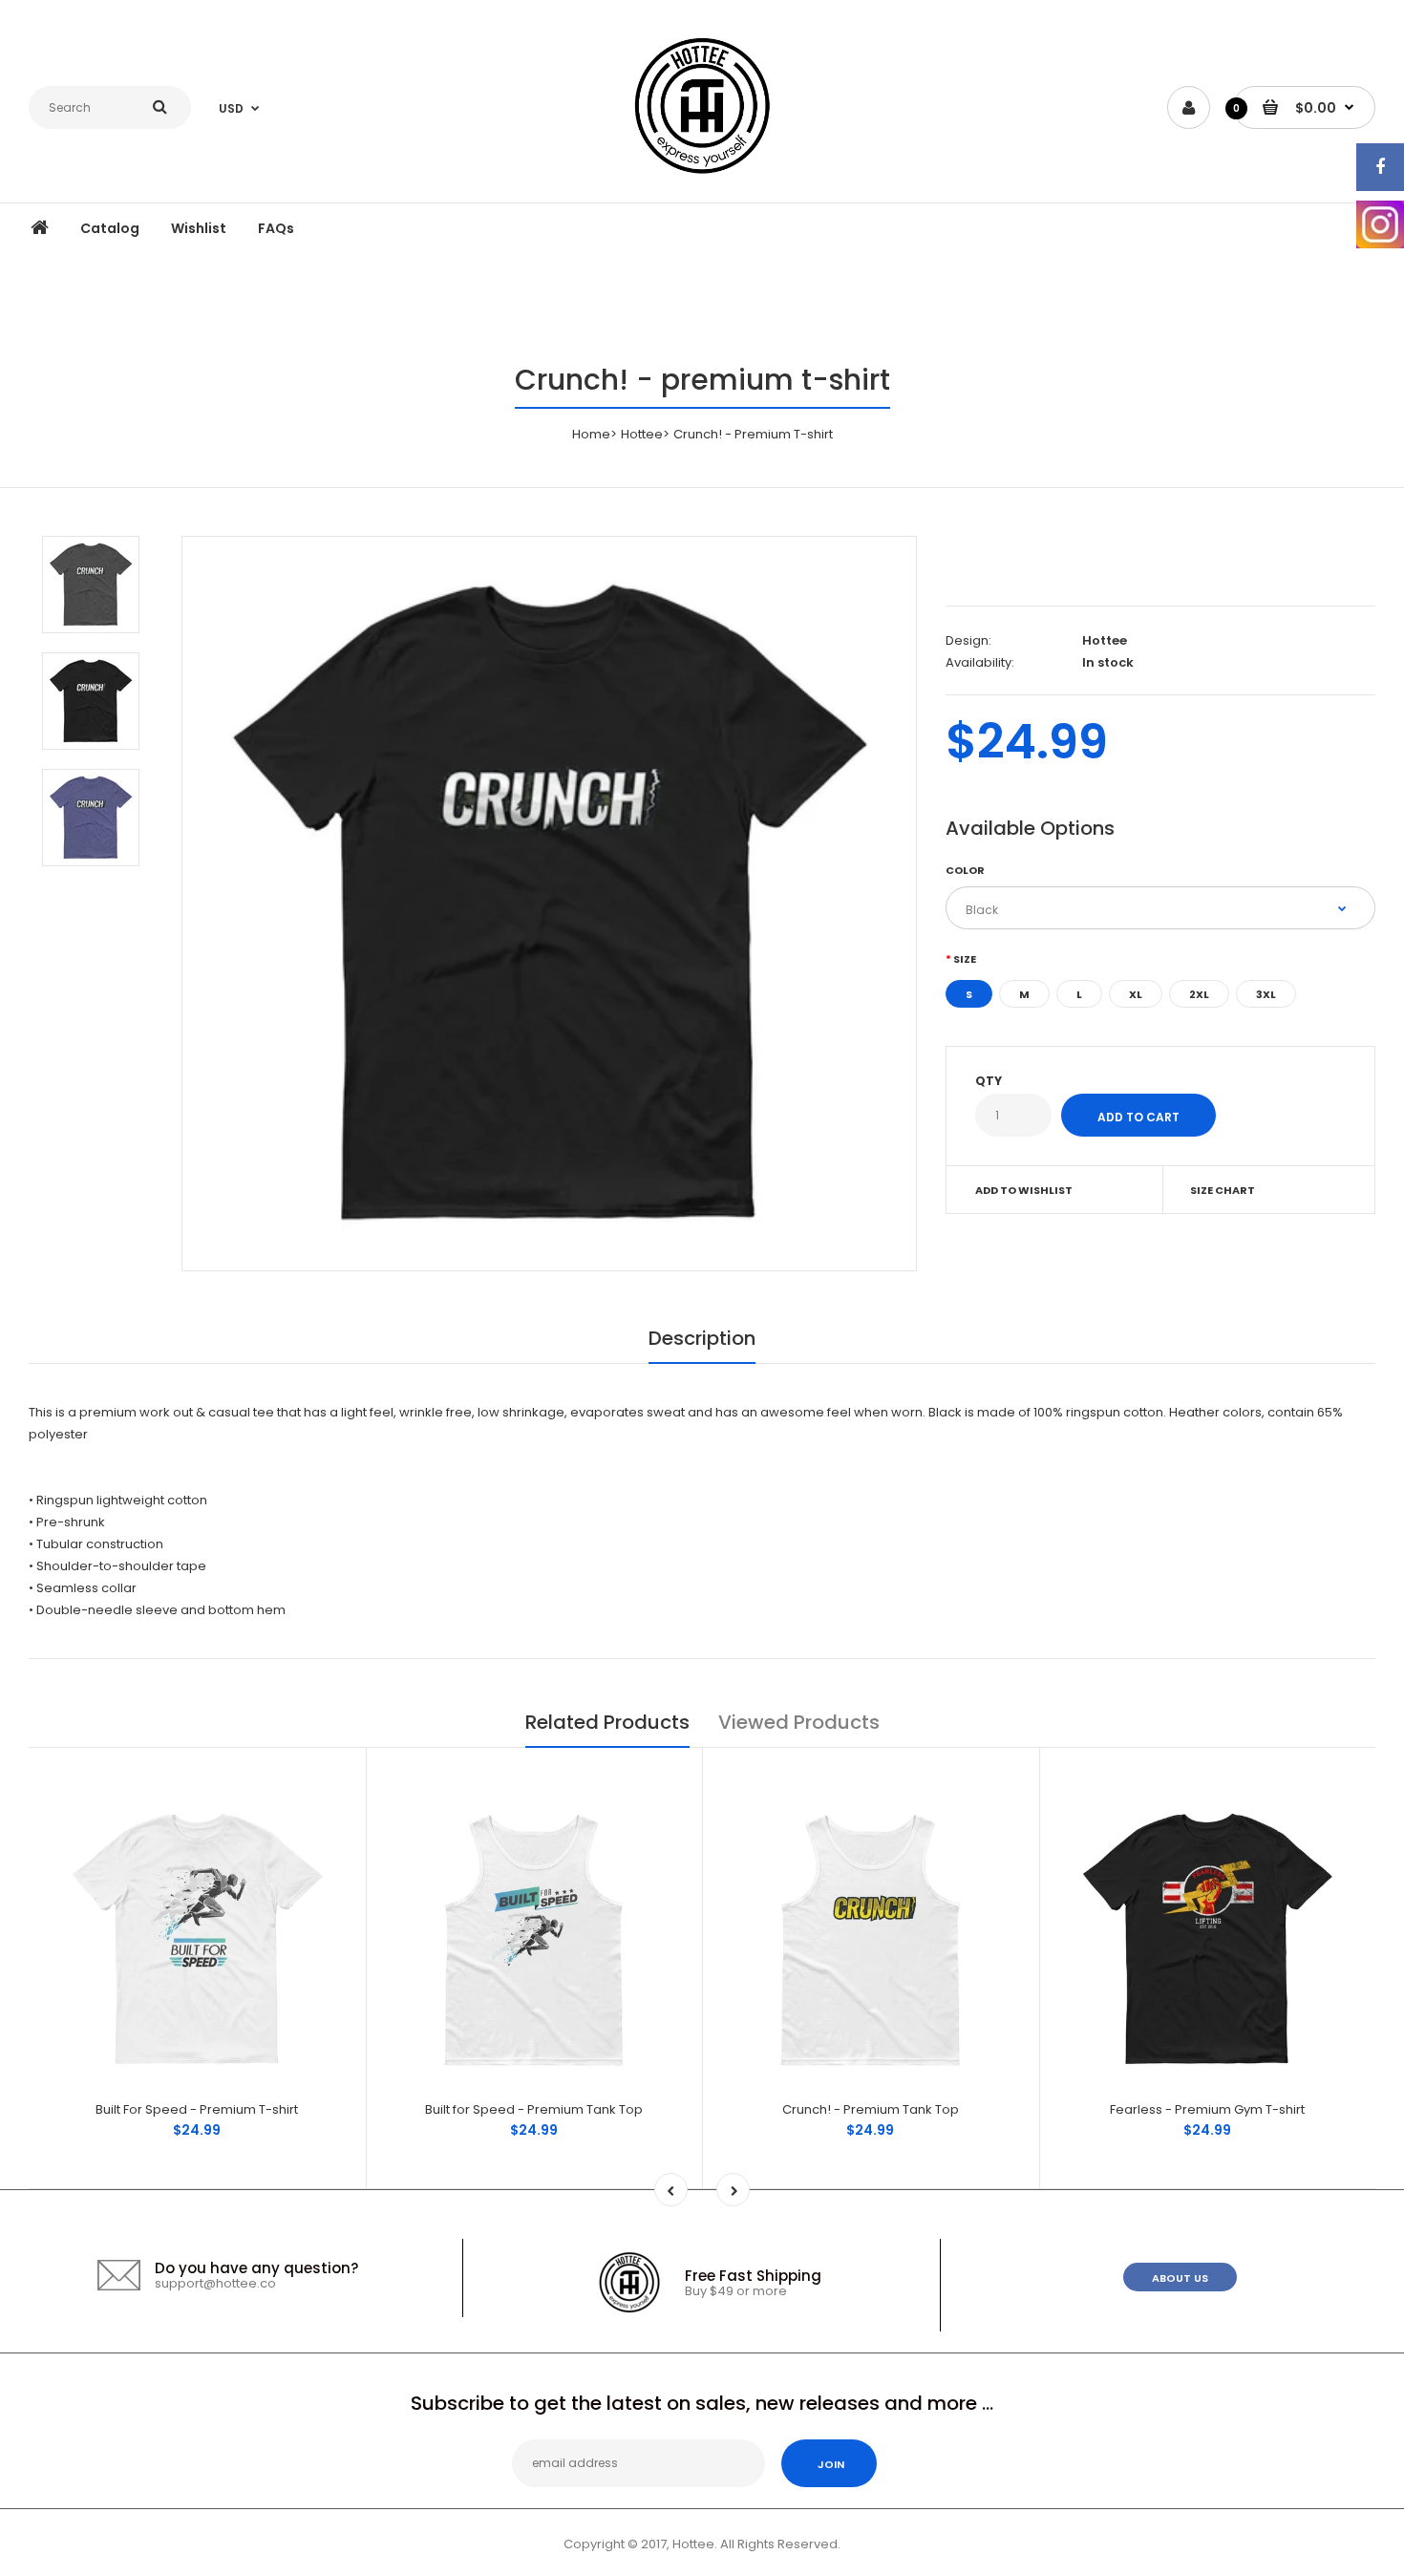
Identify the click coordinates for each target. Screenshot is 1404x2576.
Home (591, 434)
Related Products (607, 1722)
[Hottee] (702, 109)
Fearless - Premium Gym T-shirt (1207, 2109)
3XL (1266, 994)
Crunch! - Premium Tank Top (871, 2109)
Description (702, 1338)
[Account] (1189, 107)
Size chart (1223, 1190)
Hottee (642, 434)
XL (1136, 994)
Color (965, 870)
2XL (1199, 994)
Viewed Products (799, 1722)
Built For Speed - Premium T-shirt (197, 2109)
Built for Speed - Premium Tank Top (534, 2109)
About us (1180, 2278)
